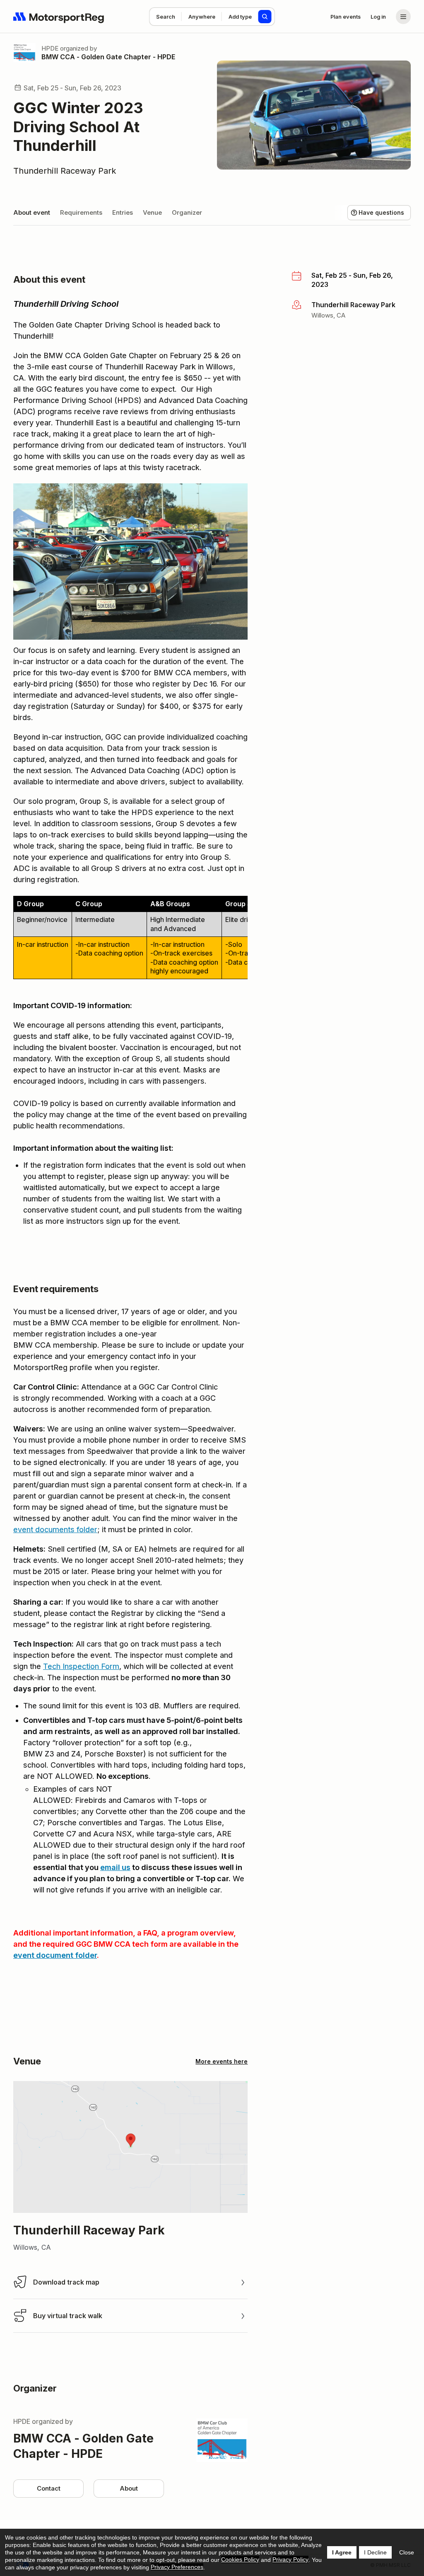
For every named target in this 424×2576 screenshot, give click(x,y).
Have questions (381, 212)
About (129, 2488)
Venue (152, 212)
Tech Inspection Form (81, 1666)
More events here (222, 2061)
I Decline (375, 2552)
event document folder (55, 1955)
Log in (378, 17)
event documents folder (55, 1529)
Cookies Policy (240, 2559)
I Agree (342, 2552)
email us (115, 1867)
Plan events (346, 17)
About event (32, 212)
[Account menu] (403, 17)
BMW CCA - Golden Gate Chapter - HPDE (108, 57)
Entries (123, 212)
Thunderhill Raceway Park (65, 171)
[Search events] (265, 17)
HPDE (50, 48)
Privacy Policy (290, 2559)
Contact (49, 2488)
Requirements (81, 212)
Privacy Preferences (177, 2567)
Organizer (187, 212)
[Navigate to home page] (59, 17)
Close (407, 2552)
